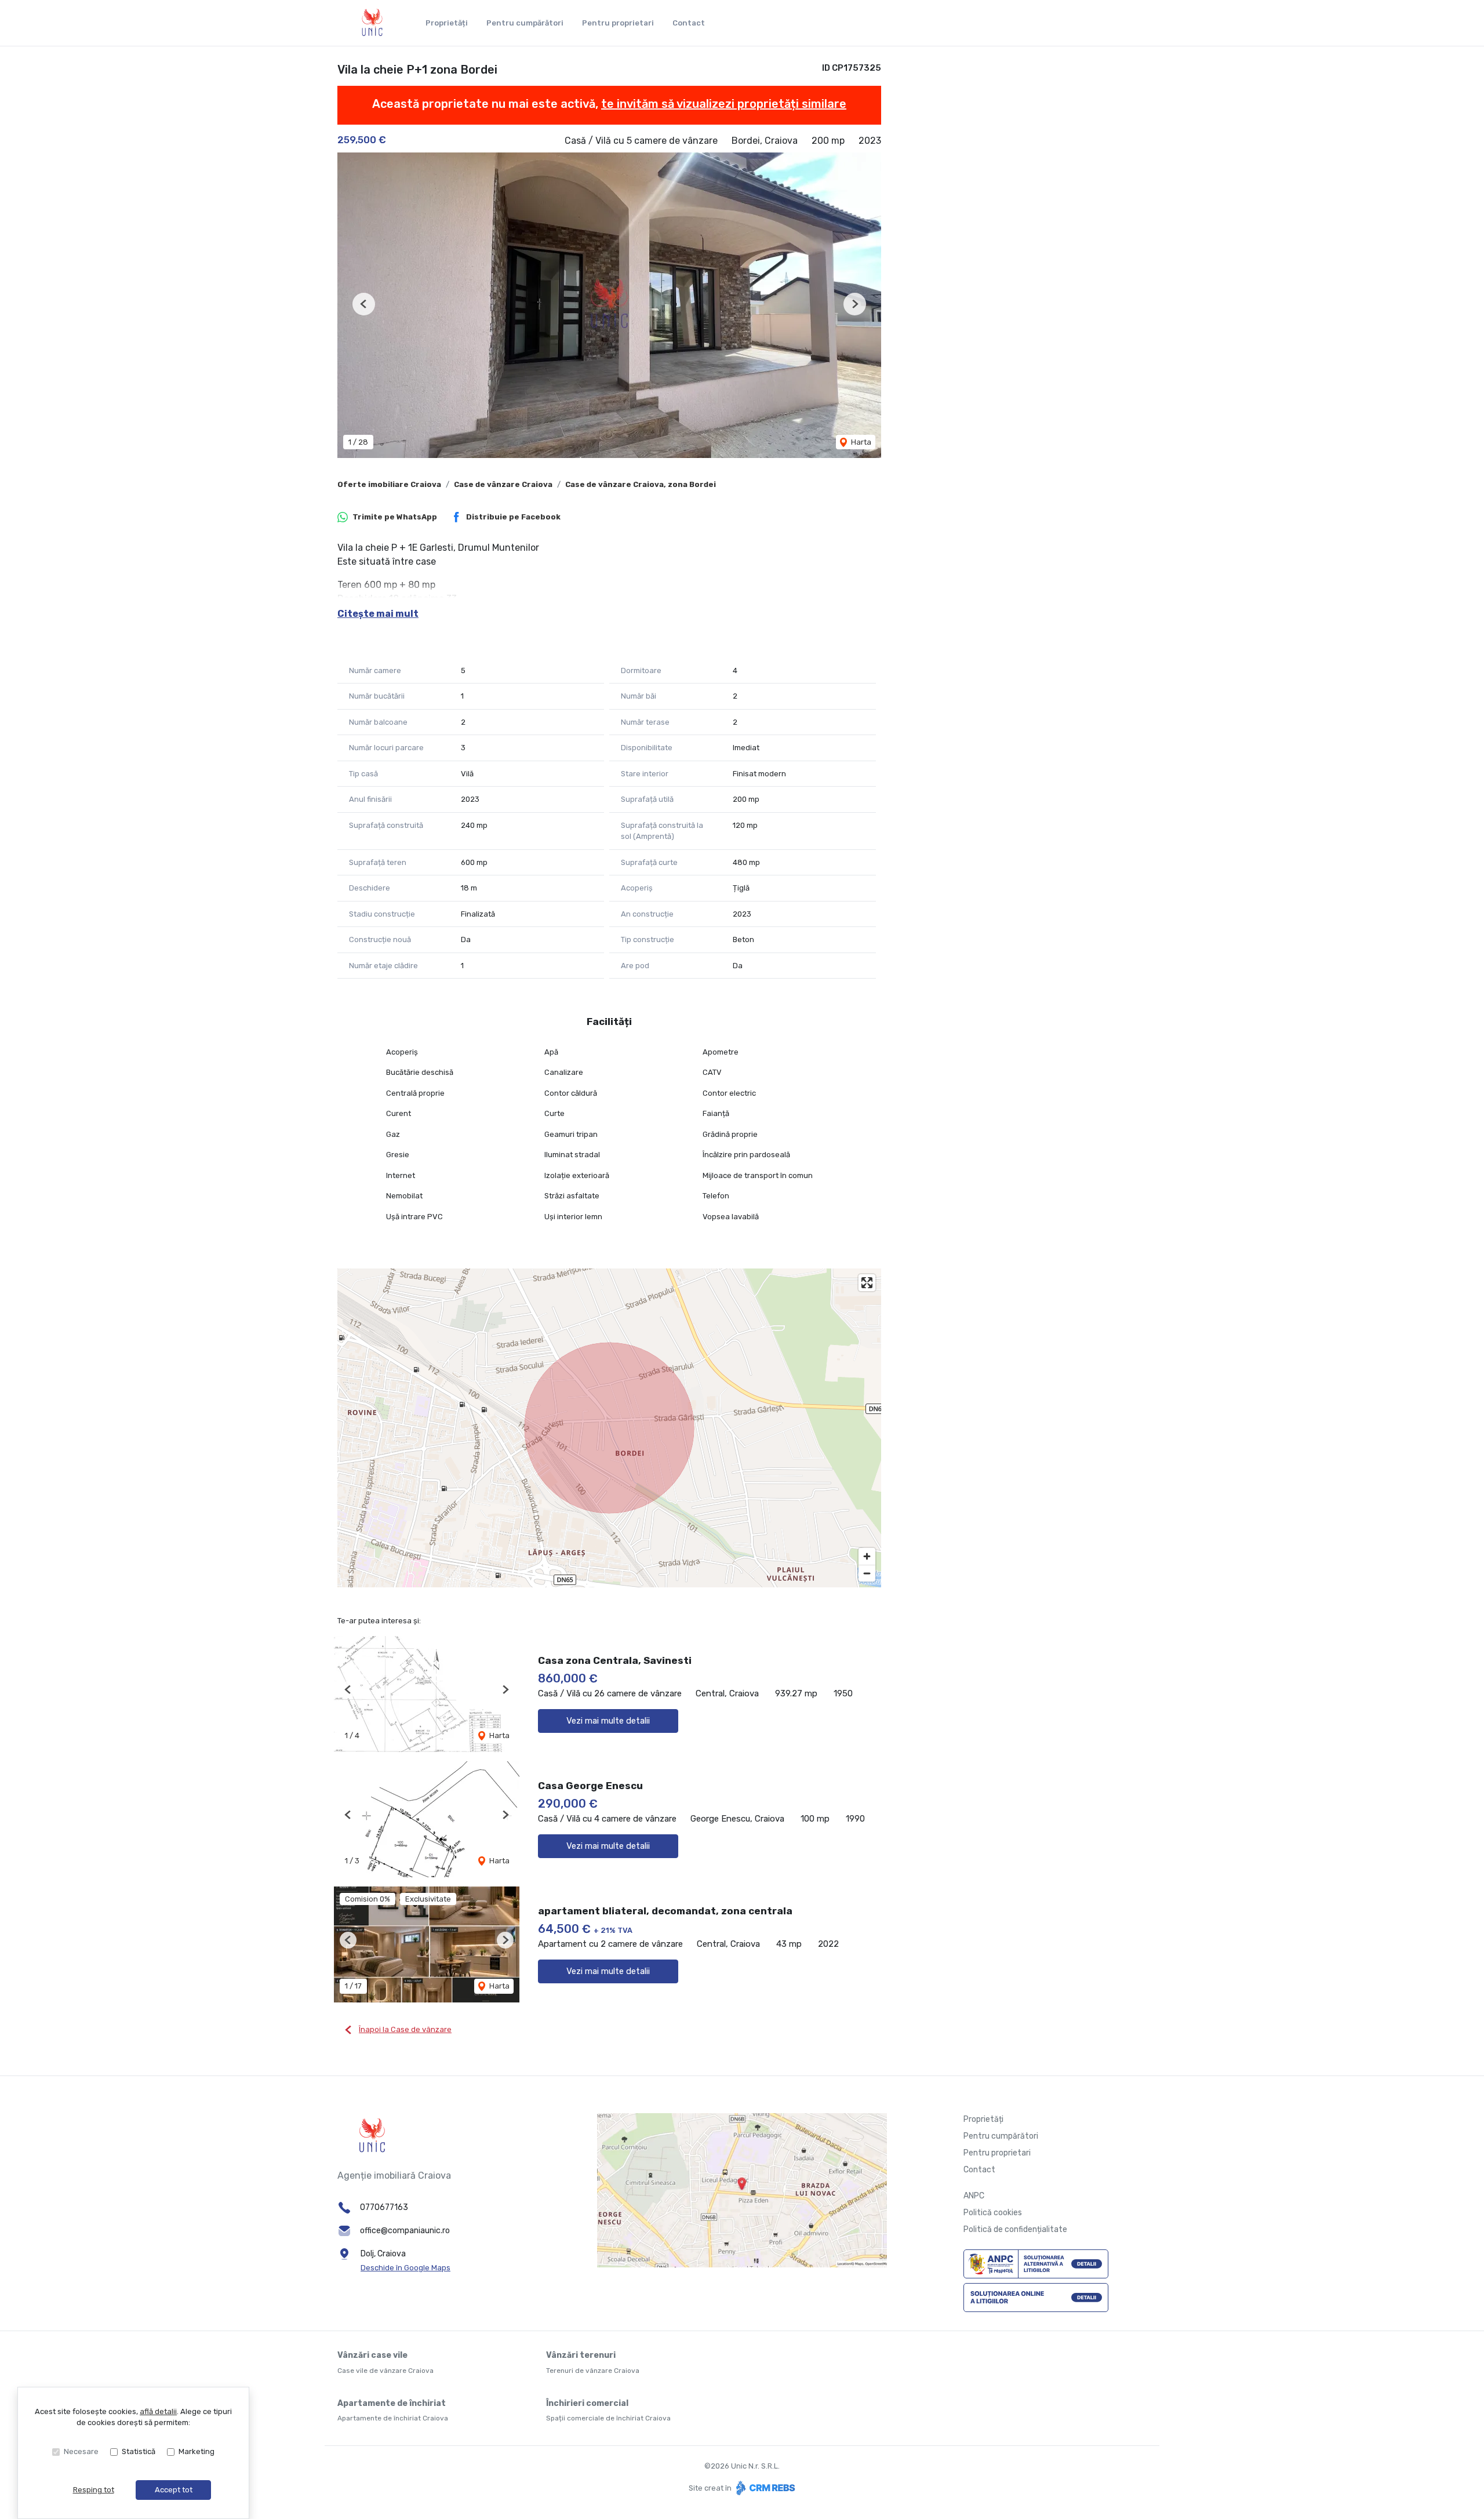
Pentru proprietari (618, 23)
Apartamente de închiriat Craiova (393, 2418)
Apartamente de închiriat (392, 2403)
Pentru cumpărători (525, 23)
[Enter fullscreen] (867, 1283)
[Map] (609, 1428)
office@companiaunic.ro (405, 2231)
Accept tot (174, 2490)
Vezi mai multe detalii (608, 1721)
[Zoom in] (867, 1556)
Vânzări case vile (372, 2355)
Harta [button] (860, 442)
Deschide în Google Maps (405, 2268)
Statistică (139, 2451)
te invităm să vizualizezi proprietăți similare (724, 104)
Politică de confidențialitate (1015, 2229)
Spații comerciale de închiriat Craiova (608, 2418)
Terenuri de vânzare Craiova (593, 2371)
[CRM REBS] (764, 2488)
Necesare (81, 2451)
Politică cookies (993, 2213)
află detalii (158, 2411)
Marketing (197, 2451)
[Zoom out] (867, 1573)
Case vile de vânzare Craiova (385, 2371)
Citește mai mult (378, 614)
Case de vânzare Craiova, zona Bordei (641, 484)
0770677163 (384, 2207)
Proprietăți (447, 23)
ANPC (974, 2196)
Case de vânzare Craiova (503, 484)
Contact (689, 23)
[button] (364, 304)
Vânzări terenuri (581, 2355)
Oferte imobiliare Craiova (389, 484)
